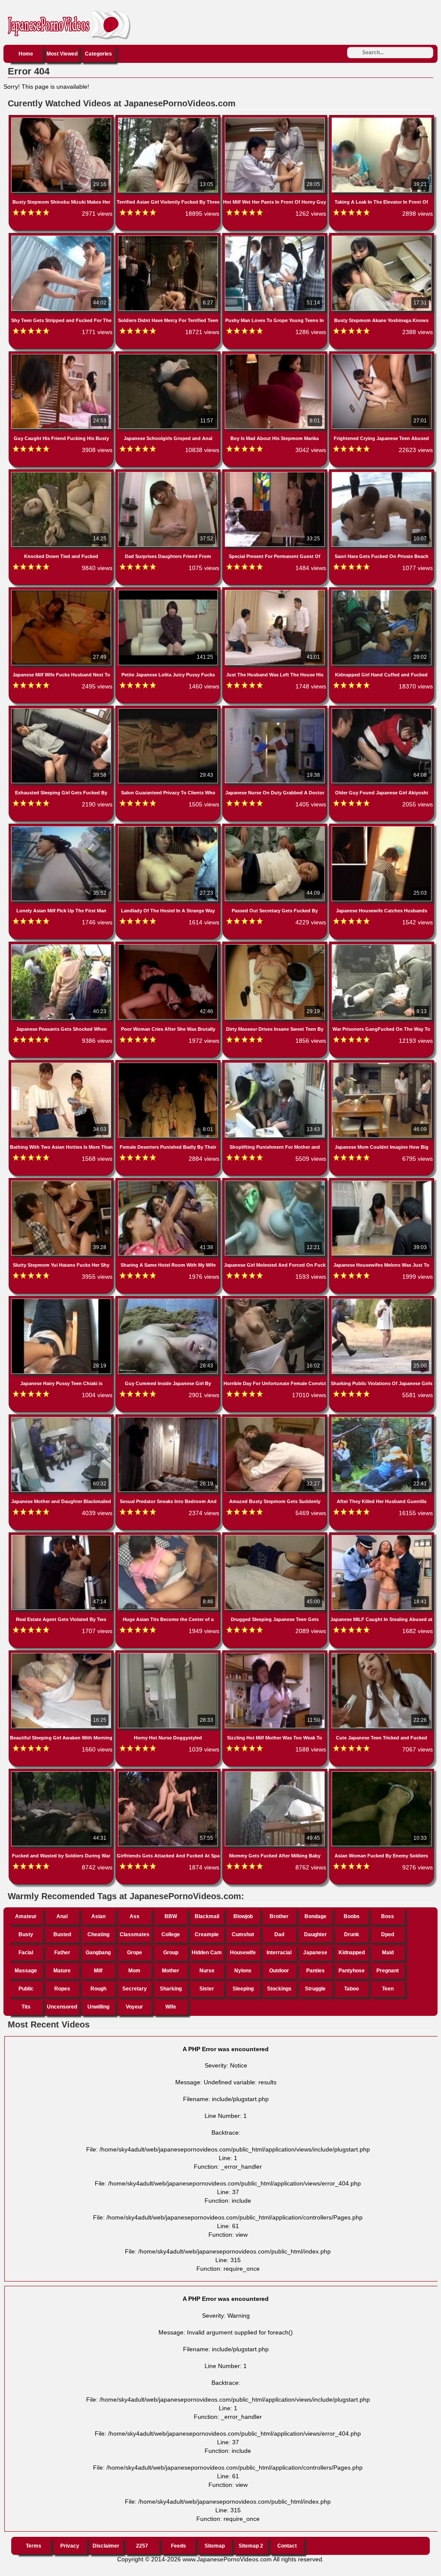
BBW (171, 1916)
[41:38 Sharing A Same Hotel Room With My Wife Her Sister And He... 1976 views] (169, 1182)
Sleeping (243, 1989)
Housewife (243, 1953)
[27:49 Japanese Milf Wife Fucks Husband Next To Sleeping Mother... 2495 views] (62, 592)
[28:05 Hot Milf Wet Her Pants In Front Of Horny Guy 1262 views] (276, 119)
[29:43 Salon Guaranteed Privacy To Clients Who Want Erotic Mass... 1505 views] (169, 710)
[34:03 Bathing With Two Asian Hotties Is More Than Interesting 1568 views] (62, 1064)
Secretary (135, 1989)
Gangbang (98, 1953)
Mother (171, 1971)
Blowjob (243, 1916)
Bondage (315, 1916)
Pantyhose (352, 1971)
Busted (62, 1934)
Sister (207, 1989)
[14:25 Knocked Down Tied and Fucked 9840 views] (62, 474)
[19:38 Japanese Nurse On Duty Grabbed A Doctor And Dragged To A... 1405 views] (276, 710)
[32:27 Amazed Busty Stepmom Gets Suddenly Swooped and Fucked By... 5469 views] (276, 1419)
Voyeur (134, 2007)
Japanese (315, 1953)
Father (62, 1953)
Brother (279, 1916)
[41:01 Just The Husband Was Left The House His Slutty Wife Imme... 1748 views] (276, 592)
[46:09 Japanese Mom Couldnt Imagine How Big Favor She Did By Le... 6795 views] (382, 1064)
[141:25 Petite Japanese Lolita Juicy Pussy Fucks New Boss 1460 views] (169, 592)
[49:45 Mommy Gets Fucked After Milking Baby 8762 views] (276, 1773)
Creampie (207, 1934)
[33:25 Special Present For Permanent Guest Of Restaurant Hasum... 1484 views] (276, 474)
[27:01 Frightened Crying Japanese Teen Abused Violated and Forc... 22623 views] (382, 356)
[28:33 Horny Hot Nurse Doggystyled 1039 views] (169, 1655)
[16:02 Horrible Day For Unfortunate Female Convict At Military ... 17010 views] (276, 1300)
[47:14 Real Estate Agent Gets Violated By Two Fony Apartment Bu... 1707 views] (62, 1537)
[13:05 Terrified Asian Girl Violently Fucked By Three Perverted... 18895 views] (169, 119)
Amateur (26, 1916)
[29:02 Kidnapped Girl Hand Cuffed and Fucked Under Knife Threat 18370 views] (382, 592)
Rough (98, 1989)
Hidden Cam (207, 1953)
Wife (171, 2007)
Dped (388, 1934)
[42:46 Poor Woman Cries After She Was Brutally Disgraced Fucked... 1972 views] (169, 946)
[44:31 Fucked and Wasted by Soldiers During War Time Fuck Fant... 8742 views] (62, 1773)
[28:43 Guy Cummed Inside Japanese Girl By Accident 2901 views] (169, 1300)
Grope (135, 1953)
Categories (98, 54)
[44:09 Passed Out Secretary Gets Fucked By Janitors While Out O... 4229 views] (276, 828)
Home (26, 54)
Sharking (171, 1989)
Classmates (135, 1934)
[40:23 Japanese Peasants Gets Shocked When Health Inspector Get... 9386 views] (62, 946)
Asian (98, 1916)
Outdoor (279, 1971)
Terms (34, 2546)
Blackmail (207, 1916)
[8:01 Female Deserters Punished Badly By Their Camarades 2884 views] (169, 1064)
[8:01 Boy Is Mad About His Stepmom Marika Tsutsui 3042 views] (276, 356)
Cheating (98, 1934)
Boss (388, 1916)
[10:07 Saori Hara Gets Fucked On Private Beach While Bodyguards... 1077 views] (382, 474)
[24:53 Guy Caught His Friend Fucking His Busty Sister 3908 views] (62, 356)
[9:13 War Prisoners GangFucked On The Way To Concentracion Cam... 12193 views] (382, 946)
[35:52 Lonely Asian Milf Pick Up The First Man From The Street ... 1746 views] (62, 828)
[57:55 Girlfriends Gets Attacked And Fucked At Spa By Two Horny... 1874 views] (169, 1773)
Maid (388, 1953)
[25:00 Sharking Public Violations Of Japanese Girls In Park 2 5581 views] (382, 1300)
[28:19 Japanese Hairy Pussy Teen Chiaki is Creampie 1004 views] (62, 1300)
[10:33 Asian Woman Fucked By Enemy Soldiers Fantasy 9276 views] (382, 1773)
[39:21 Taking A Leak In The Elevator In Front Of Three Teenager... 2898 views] (382, 119)
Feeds (179, 2546)
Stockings (279, 1989)
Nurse (207, 1971)
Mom (134, 1971)
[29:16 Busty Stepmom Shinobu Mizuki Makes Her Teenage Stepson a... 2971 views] (62, 119)
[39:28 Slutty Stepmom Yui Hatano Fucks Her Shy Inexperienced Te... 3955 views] (62, 1182)
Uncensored (62, 2007)
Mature (62, 1971)
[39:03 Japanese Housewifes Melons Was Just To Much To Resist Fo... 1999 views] (382, 1182)
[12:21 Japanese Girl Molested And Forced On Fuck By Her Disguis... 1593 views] (276, 1182)
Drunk (352, 1934)
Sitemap (215, 2546)
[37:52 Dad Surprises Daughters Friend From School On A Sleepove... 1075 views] (169, 474)
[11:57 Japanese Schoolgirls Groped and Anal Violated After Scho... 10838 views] (169, 356)
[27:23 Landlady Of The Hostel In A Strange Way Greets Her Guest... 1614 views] (169, 828)
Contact (287, 2546)
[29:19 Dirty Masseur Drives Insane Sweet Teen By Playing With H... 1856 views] (276, 946)
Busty (26, 1934)
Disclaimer (106, 2546)
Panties (315, 1971)
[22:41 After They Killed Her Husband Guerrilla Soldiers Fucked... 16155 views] (382, 1419)
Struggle (315, 1989)
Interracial (279, 1953)
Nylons (243, 1971)
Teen (388, 1989)
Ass (135, 1916)
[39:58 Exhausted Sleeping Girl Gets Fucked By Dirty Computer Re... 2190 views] (62, 710)
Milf (98, 1971)
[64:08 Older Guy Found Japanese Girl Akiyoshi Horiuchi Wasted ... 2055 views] (382, 710)
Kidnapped (352, 1953)
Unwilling (98, 2007)
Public (26, 1989)
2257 (142, 2546)
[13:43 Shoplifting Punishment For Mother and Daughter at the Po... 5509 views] (276, 1064)
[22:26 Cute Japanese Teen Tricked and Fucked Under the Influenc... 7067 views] (382, 1655)
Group (171, 1953)
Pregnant (388, 1971)
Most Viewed (62, 54)
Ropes (62, 1989)
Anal (62, 1916)
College (171, 1934)
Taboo (351, 1989)
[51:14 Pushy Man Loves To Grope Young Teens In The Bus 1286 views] (276, 237)
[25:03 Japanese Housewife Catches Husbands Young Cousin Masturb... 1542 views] (382, 828)
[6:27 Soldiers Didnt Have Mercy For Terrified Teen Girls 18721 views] (169, 237)
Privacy (70, 2546)
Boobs (352, 1916)
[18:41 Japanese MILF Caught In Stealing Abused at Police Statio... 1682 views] (382, 1537)
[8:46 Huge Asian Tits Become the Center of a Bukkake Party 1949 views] (169, 1537)
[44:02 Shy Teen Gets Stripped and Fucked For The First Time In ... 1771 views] (62, 237)
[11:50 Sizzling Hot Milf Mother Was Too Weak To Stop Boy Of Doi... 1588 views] (276, 1655)
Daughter (315, 1934)
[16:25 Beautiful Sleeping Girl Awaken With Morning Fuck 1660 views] (62, 1655)
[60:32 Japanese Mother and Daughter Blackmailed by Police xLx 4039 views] (62, 1419)
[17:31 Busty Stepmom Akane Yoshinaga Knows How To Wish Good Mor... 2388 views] (382, 237)
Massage (26, 1971)
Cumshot (243, 1934)
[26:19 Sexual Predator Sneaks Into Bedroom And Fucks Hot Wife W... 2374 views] (169, 1419)
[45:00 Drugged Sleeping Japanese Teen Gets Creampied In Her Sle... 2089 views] (276, 1537)
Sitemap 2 (251, 2546)
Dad (279, 1934)
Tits (26, 2007)
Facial (26, 1953)
